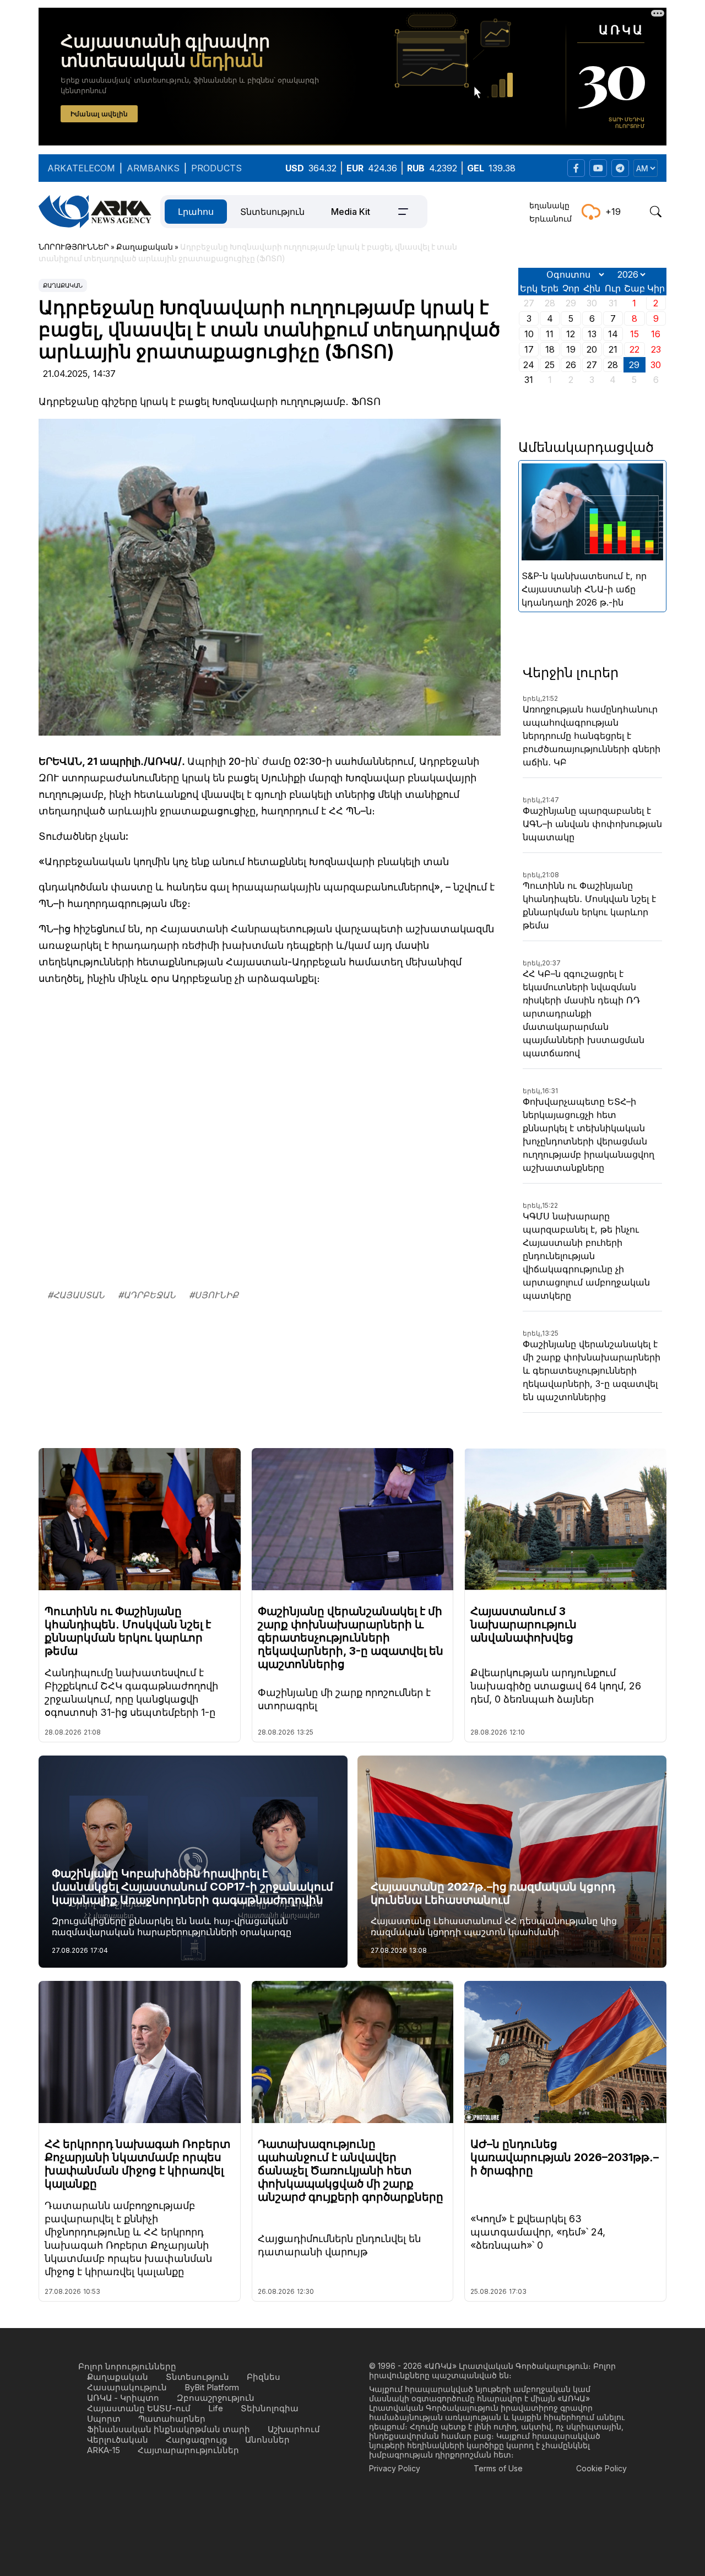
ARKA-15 (104, 2450)
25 (550, 365)
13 (592, 334)
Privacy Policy (395, 2468)
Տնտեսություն (272, 212)
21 (613, 349)
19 (571, 349)
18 (550, 349)
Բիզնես (264, 2377)
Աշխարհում (294, 2429)
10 (529, 334)
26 (571, 365)
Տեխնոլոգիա (270, 2408)
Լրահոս (196, 212)
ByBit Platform (212, 2387)
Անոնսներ (267, 2440)
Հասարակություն (127, 2387)
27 (592, 365)
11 (550, 334)
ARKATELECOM (81, 168)
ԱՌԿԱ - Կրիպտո (123, 2398)
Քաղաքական (63, 285)
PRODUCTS (216, 168)
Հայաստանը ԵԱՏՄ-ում (139, 2408)
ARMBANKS (153, 168)
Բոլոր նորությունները (127, 2366)
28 (613, 365)
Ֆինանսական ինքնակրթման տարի (169, 2429)
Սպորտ (104, 2419)
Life (216, 2408)
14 (613, 334)
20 (592, 349)
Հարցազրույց (197, 2440)
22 (634, 349)
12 (571, 334)
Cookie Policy (601, 2468)
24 (529, 365)
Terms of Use (498, 2468)
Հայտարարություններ (188, 2450)
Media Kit (351, 212)
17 (529, 349)
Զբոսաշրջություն (216, 2398)
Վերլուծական (118, 2440)
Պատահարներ (172, 2419)
